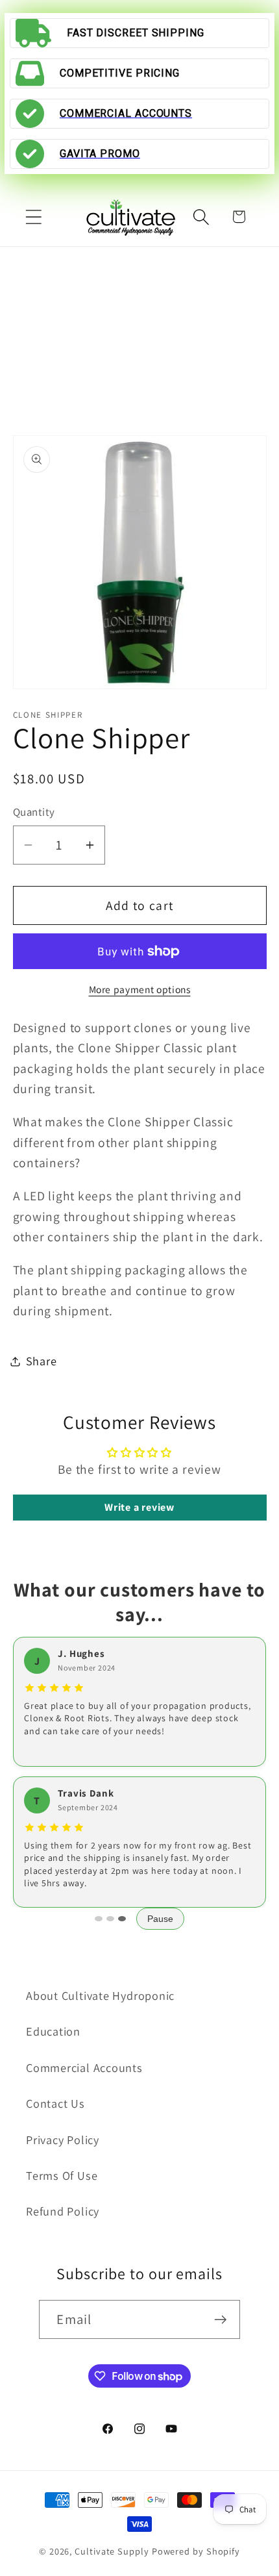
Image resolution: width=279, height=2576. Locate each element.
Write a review (139, 1507)
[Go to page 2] (110, 1919)
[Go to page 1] (99, 1919)
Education (53, 2031)
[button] (33, 217)
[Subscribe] (221, 2320)
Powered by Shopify (196, 2551)
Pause (160, 1919)
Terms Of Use (62, 2175)
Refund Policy (63, 2211)
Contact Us (55, 2103)
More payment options (140, 989)
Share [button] (42, 1361)
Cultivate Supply (112, 2551)
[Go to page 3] (122, 1919)
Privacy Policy (63, 2140)
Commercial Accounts (84, 2067)
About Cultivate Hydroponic (100, 1995)
